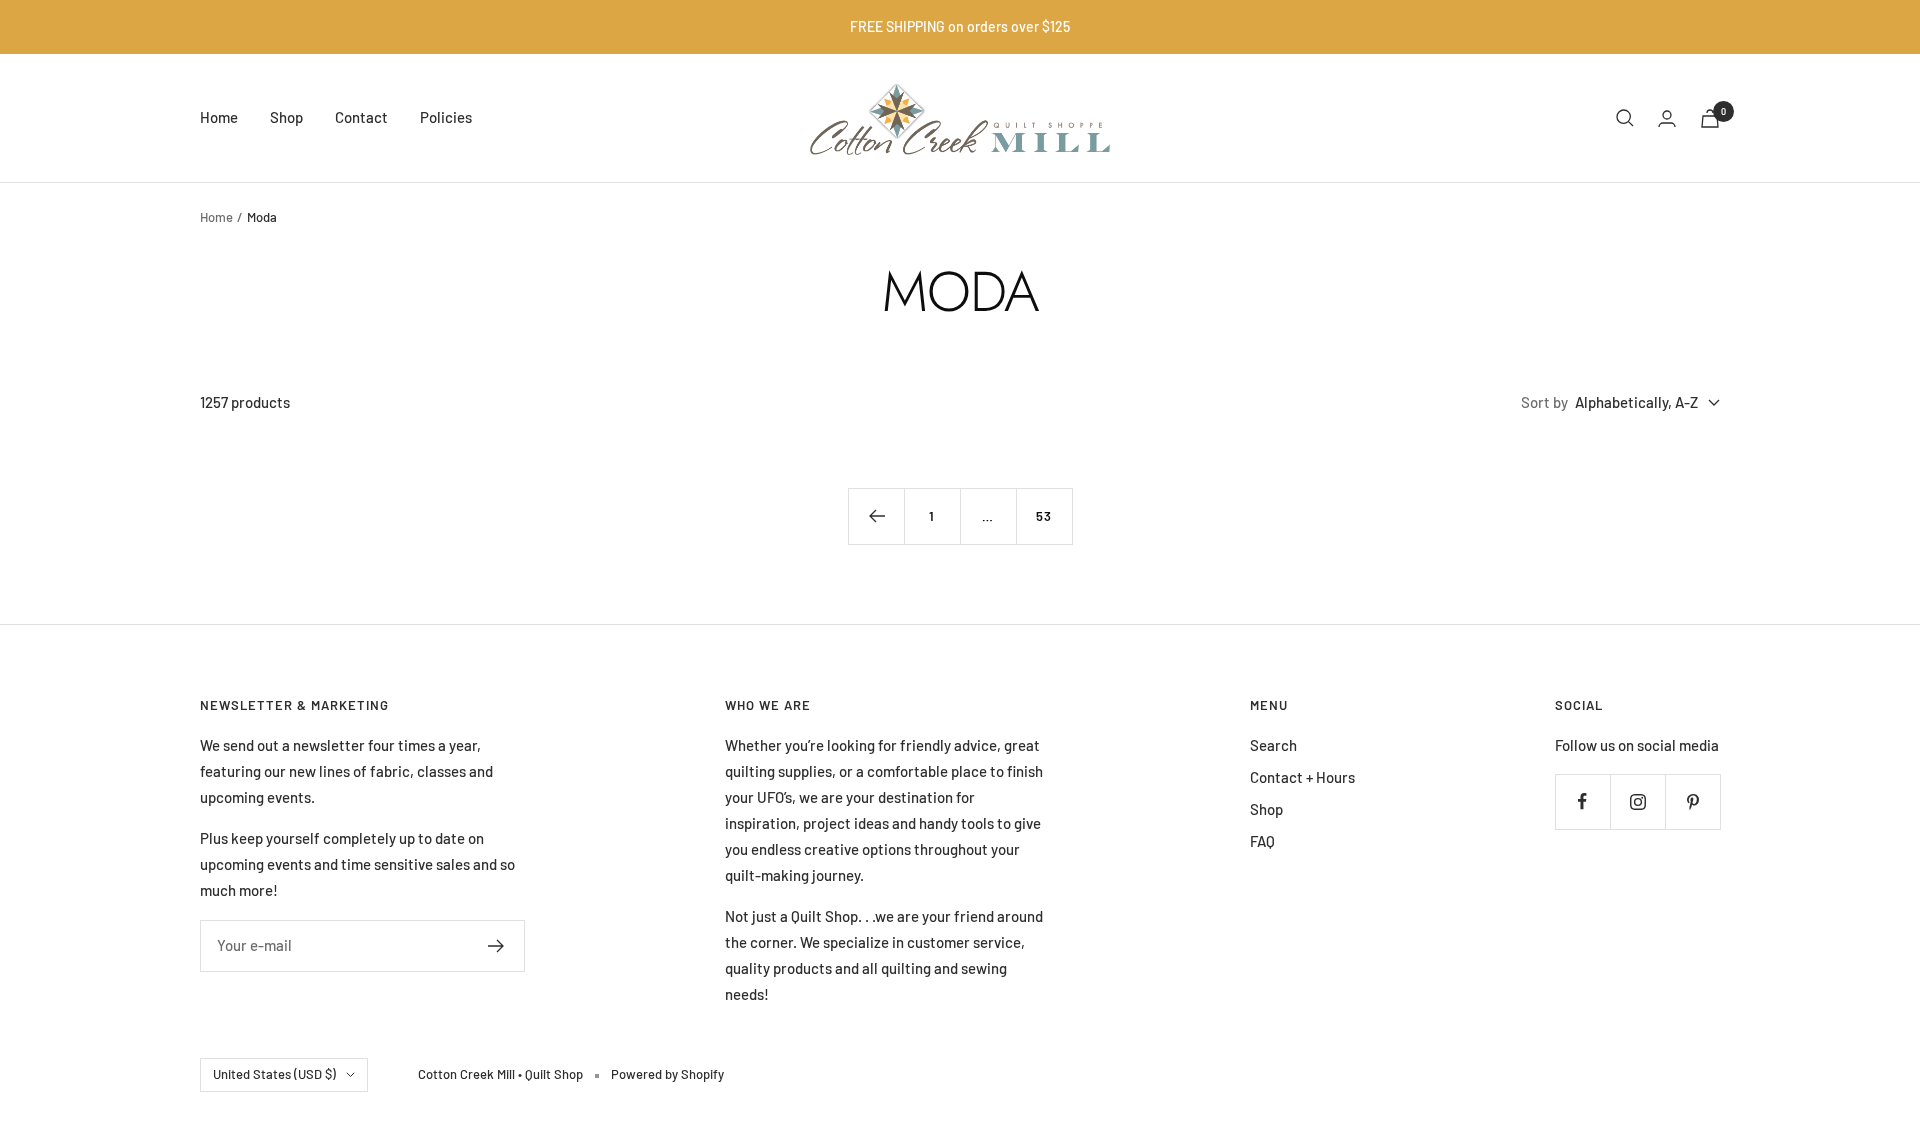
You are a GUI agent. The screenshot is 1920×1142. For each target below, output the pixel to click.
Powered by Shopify (667, 1074)
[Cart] (1710, 118)
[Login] (1667, 118)
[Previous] (876, 516)
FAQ (1262, 841)
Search (1273, 745)
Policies (446, 117)
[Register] (496, 946)
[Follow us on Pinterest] (1692, 801)
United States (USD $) (274, 1074)
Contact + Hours (1302, 777)
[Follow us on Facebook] (1582, 801)
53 (1044, 516)
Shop (286, 117)
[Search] (1625, 118)
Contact (361, 117)
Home (219, 117)
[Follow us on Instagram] (1637, 801)
